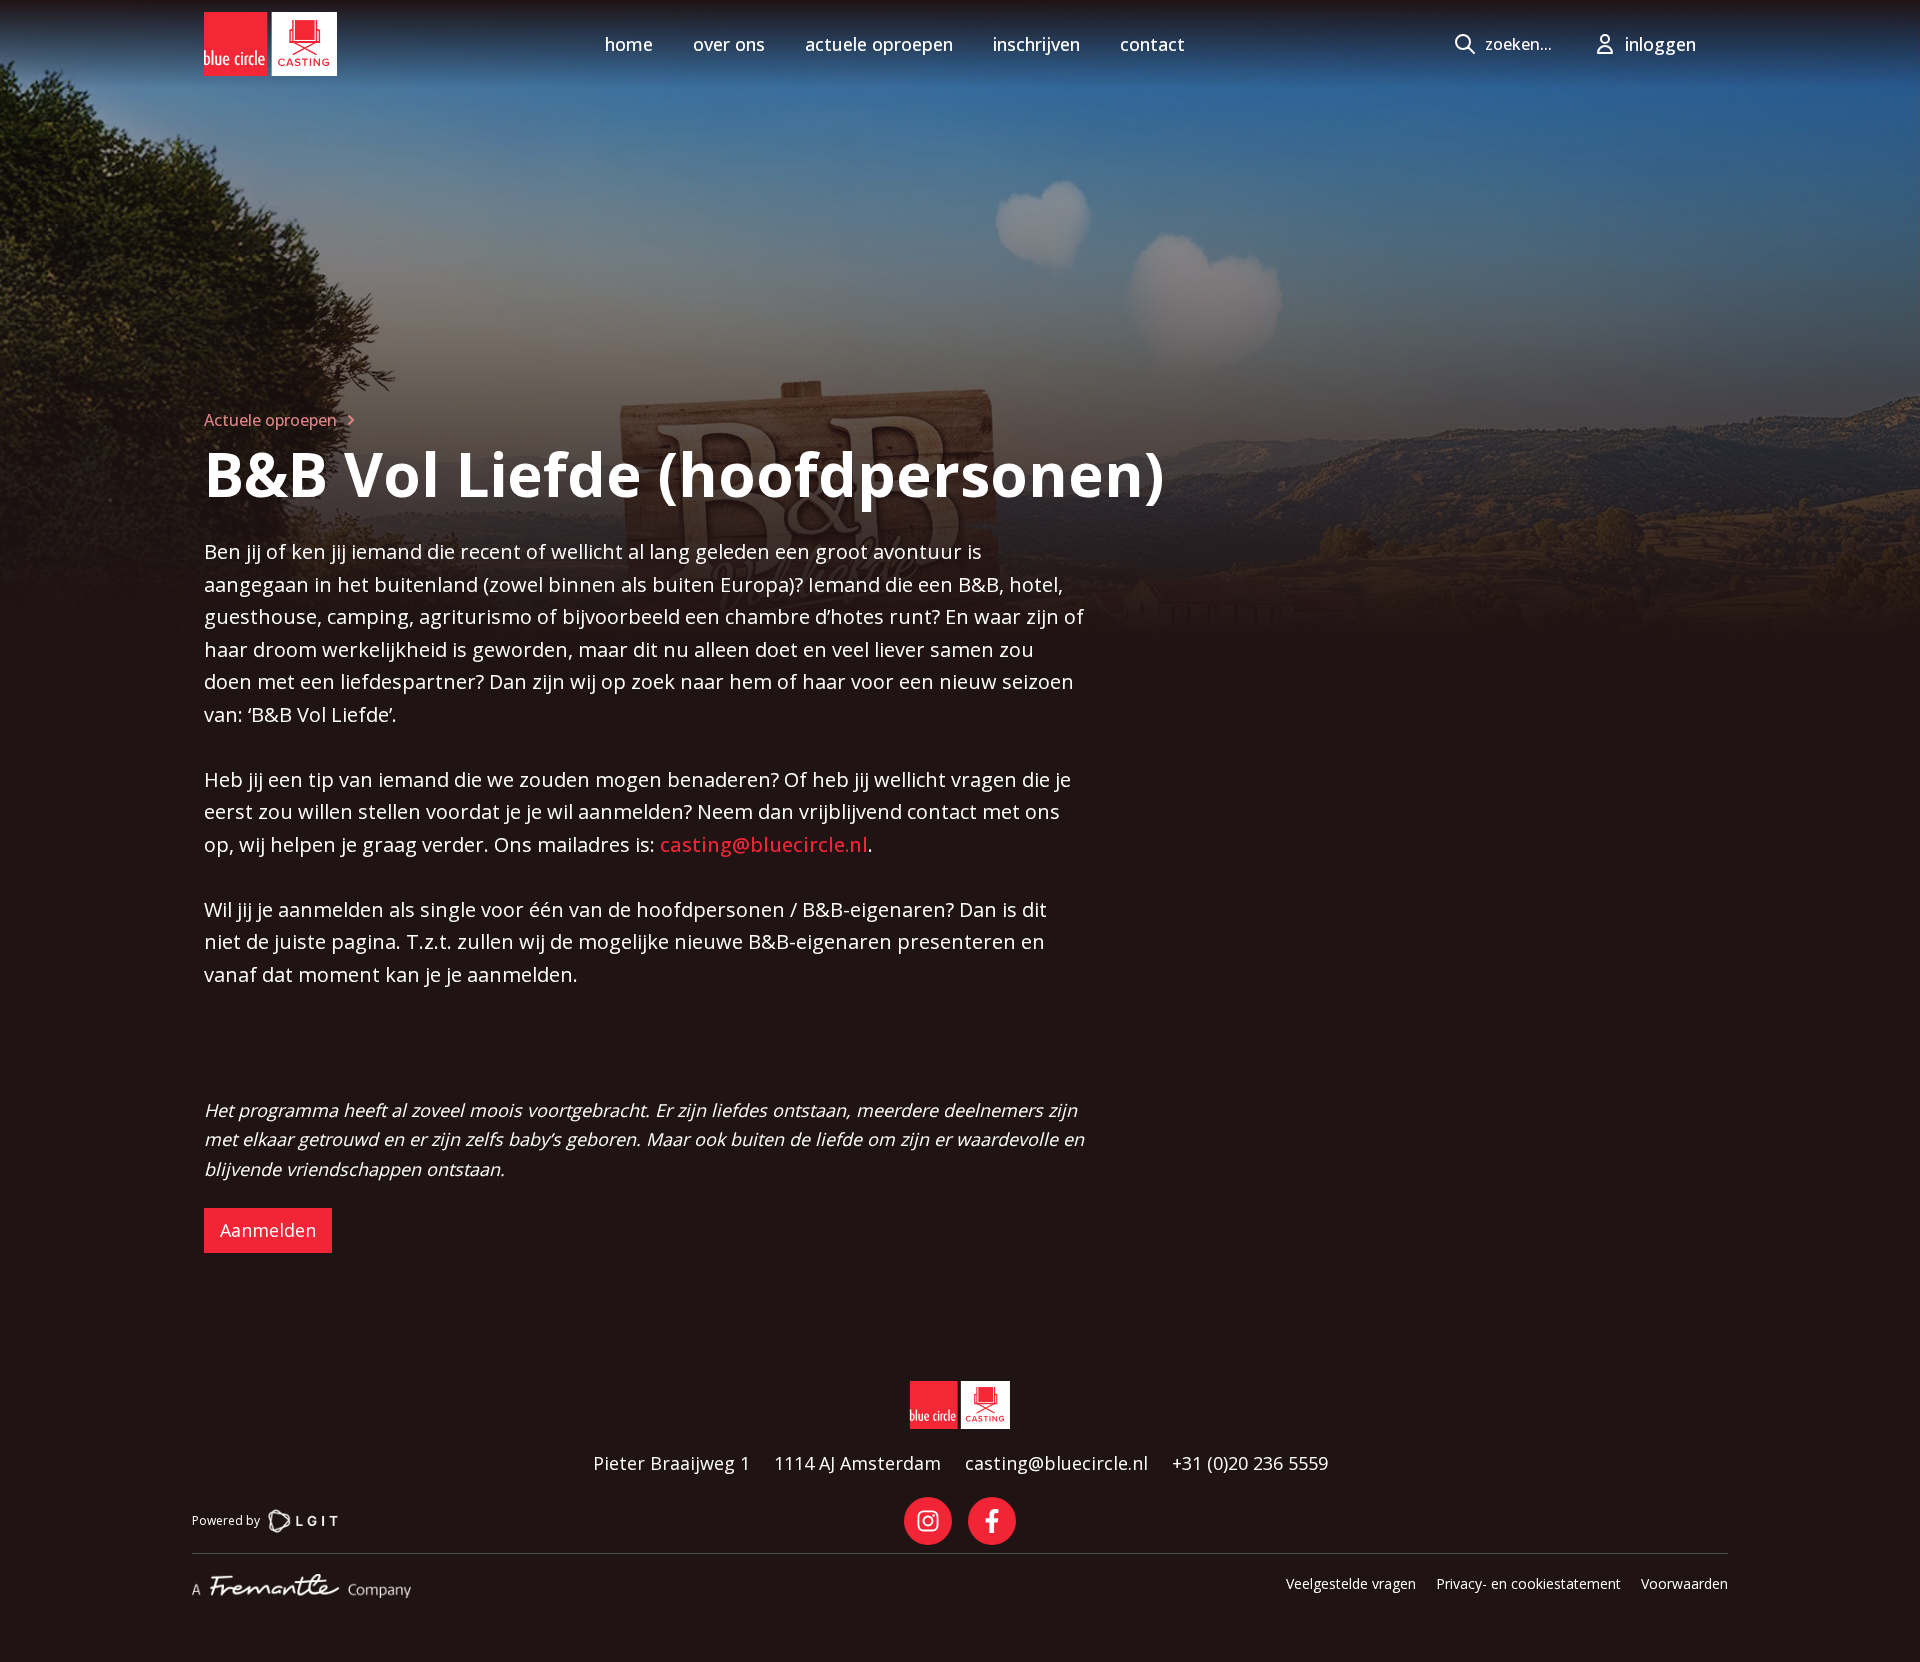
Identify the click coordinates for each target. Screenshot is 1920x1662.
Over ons (729, 44)
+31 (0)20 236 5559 (1250, 1463)
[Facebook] (992, 1521)
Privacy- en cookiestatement (1528, 1583)
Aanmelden (268, 1230)
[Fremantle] (301, 1586)
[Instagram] (928, 1521)
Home (629, 44)
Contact (1152, 44)
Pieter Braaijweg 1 (671, 1463)
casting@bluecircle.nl (764, 844)
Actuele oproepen (879, 44)
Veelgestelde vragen (1351, 1583)
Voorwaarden (1684, 1583)
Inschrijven (1036, 44)
